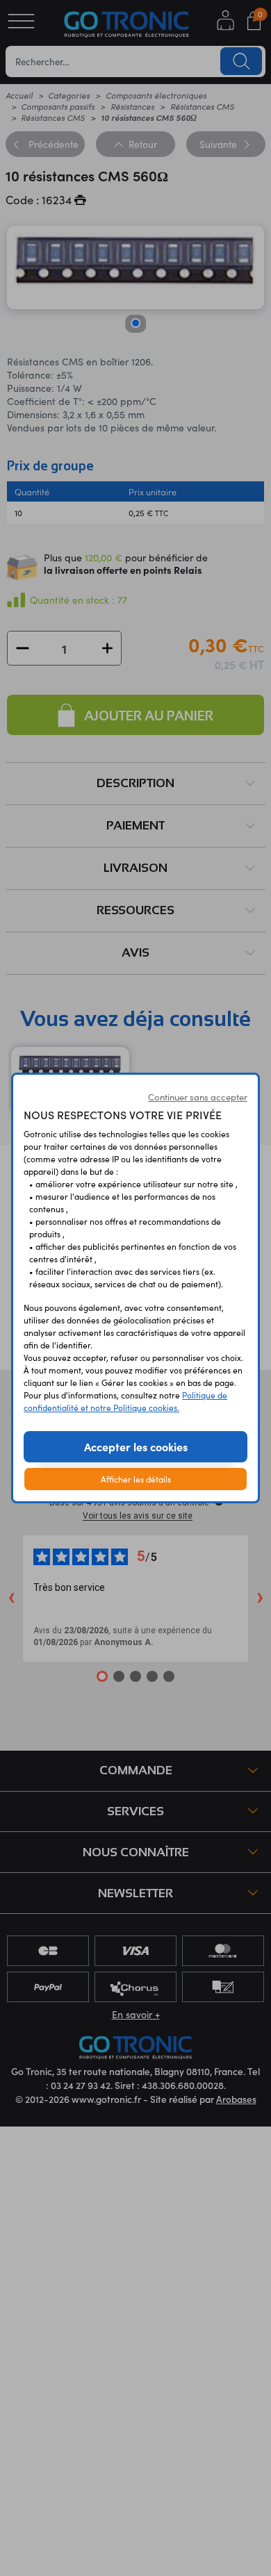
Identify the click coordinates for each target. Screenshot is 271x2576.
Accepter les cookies (136, 1446)
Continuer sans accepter (198, 1097)
